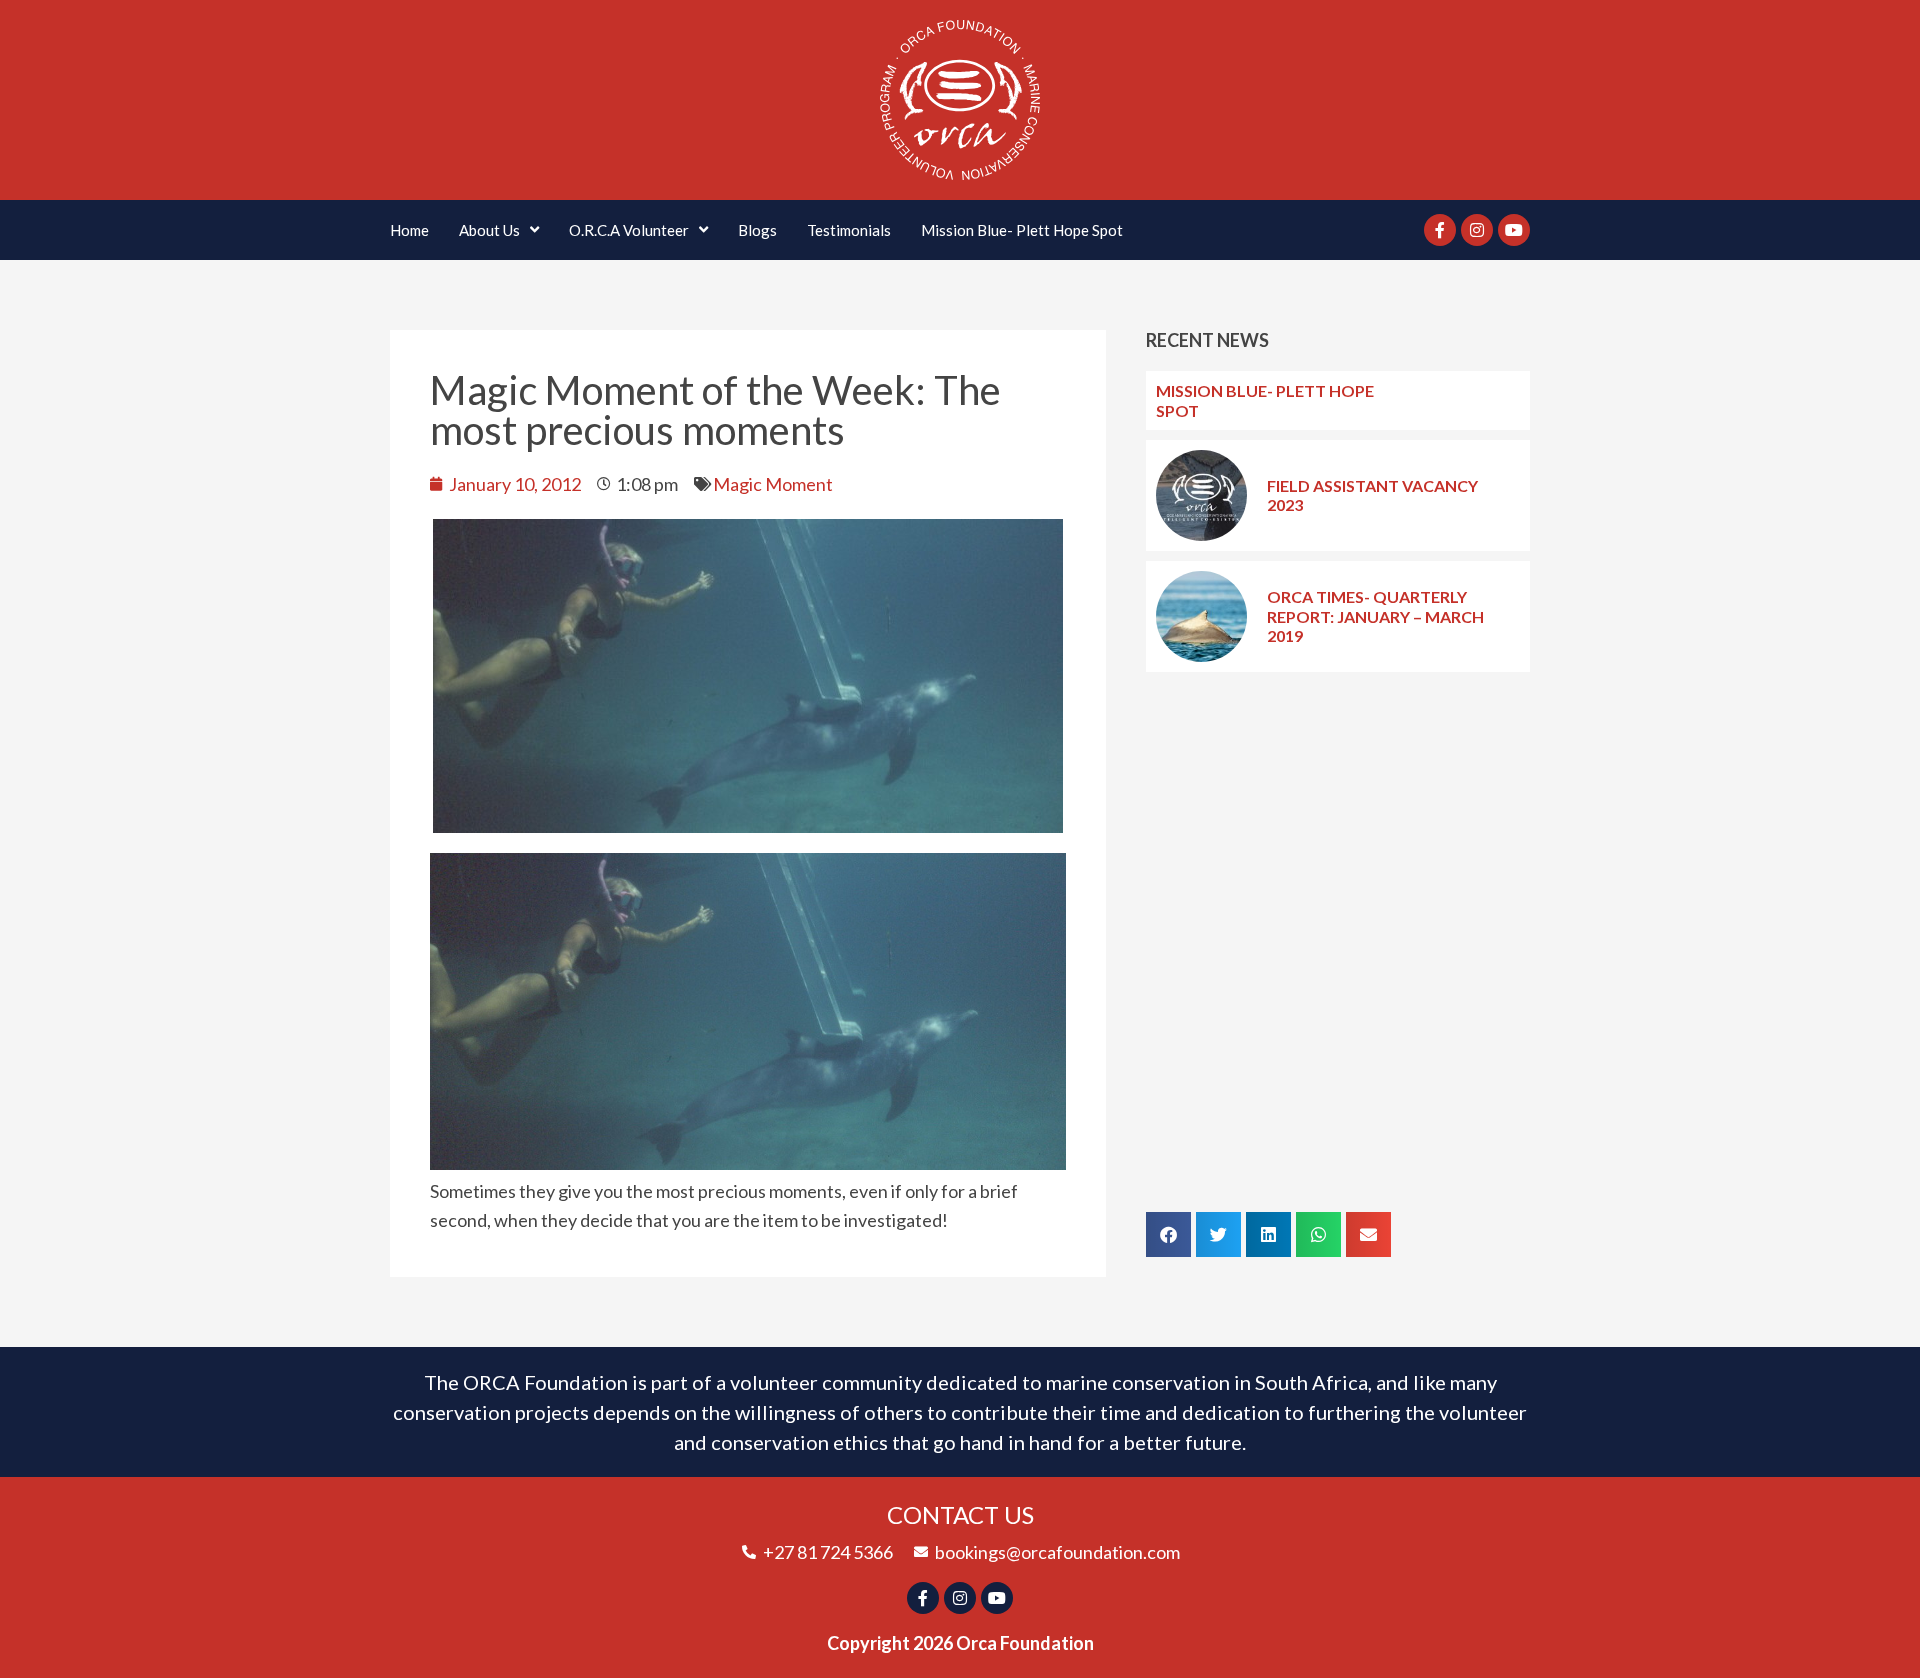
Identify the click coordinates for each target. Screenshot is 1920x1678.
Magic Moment (773, 484)
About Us (489, 230)
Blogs (757, 230)
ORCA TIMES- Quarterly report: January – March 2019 (1375, 615)
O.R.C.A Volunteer (629, 230)
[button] (1168, 1234)
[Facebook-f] (1440, 230)
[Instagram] (1477, 230)
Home (409, 230)
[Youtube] (1514, 230)
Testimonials (849, 230)
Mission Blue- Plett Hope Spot (1022, 230)
